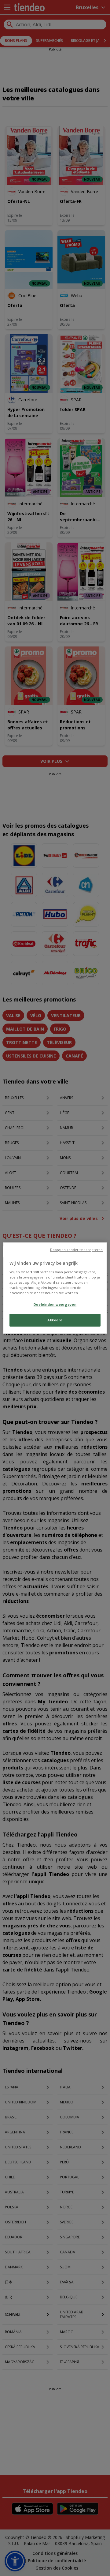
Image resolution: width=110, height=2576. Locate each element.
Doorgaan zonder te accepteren (76, 1250)
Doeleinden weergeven (55, 1304)
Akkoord (55, 1320)
